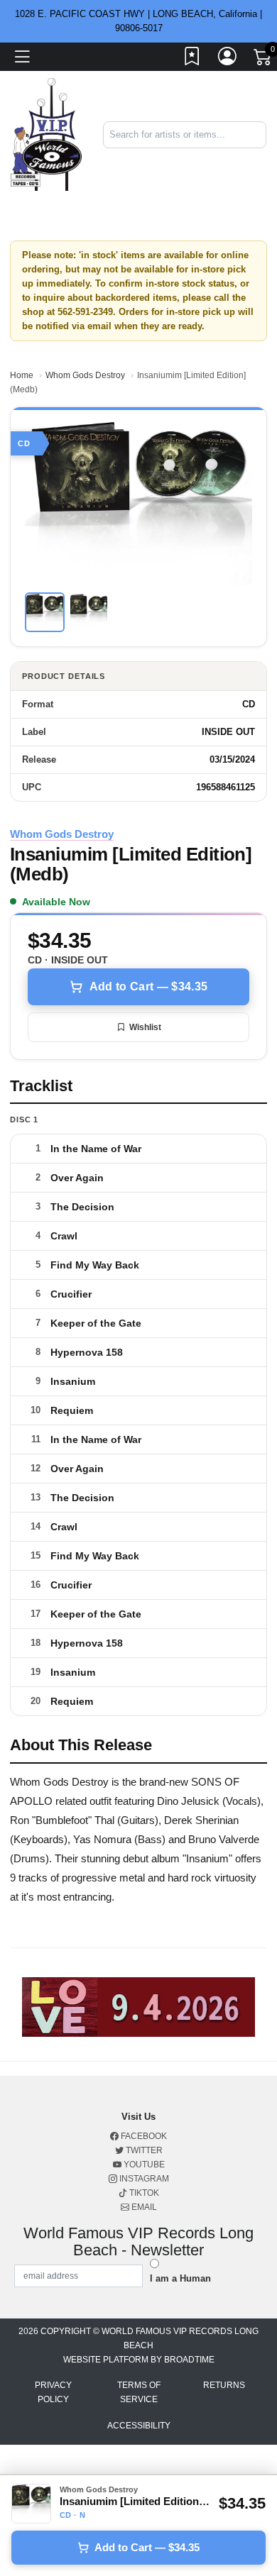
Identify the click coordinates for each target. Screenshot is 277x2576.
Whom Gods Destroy (85, 375)
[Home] (46, 134)
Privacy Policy (53, 2392)
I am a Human (180, 2278)
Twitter (143, 2150)
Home (22, 375)
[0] (264, 60)
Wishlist (145, 1027)
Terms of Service (139, 2392)
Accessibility (139, 2426)
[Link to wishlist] (192, 59)
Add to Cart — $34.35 (148, 986)
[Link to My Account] (228, 59)
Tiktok (143, 2193)
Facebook (143, 2136)
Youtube (143, 2165)
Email (143, 2207)
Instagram (143, 2179)
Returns (224, 2385)
